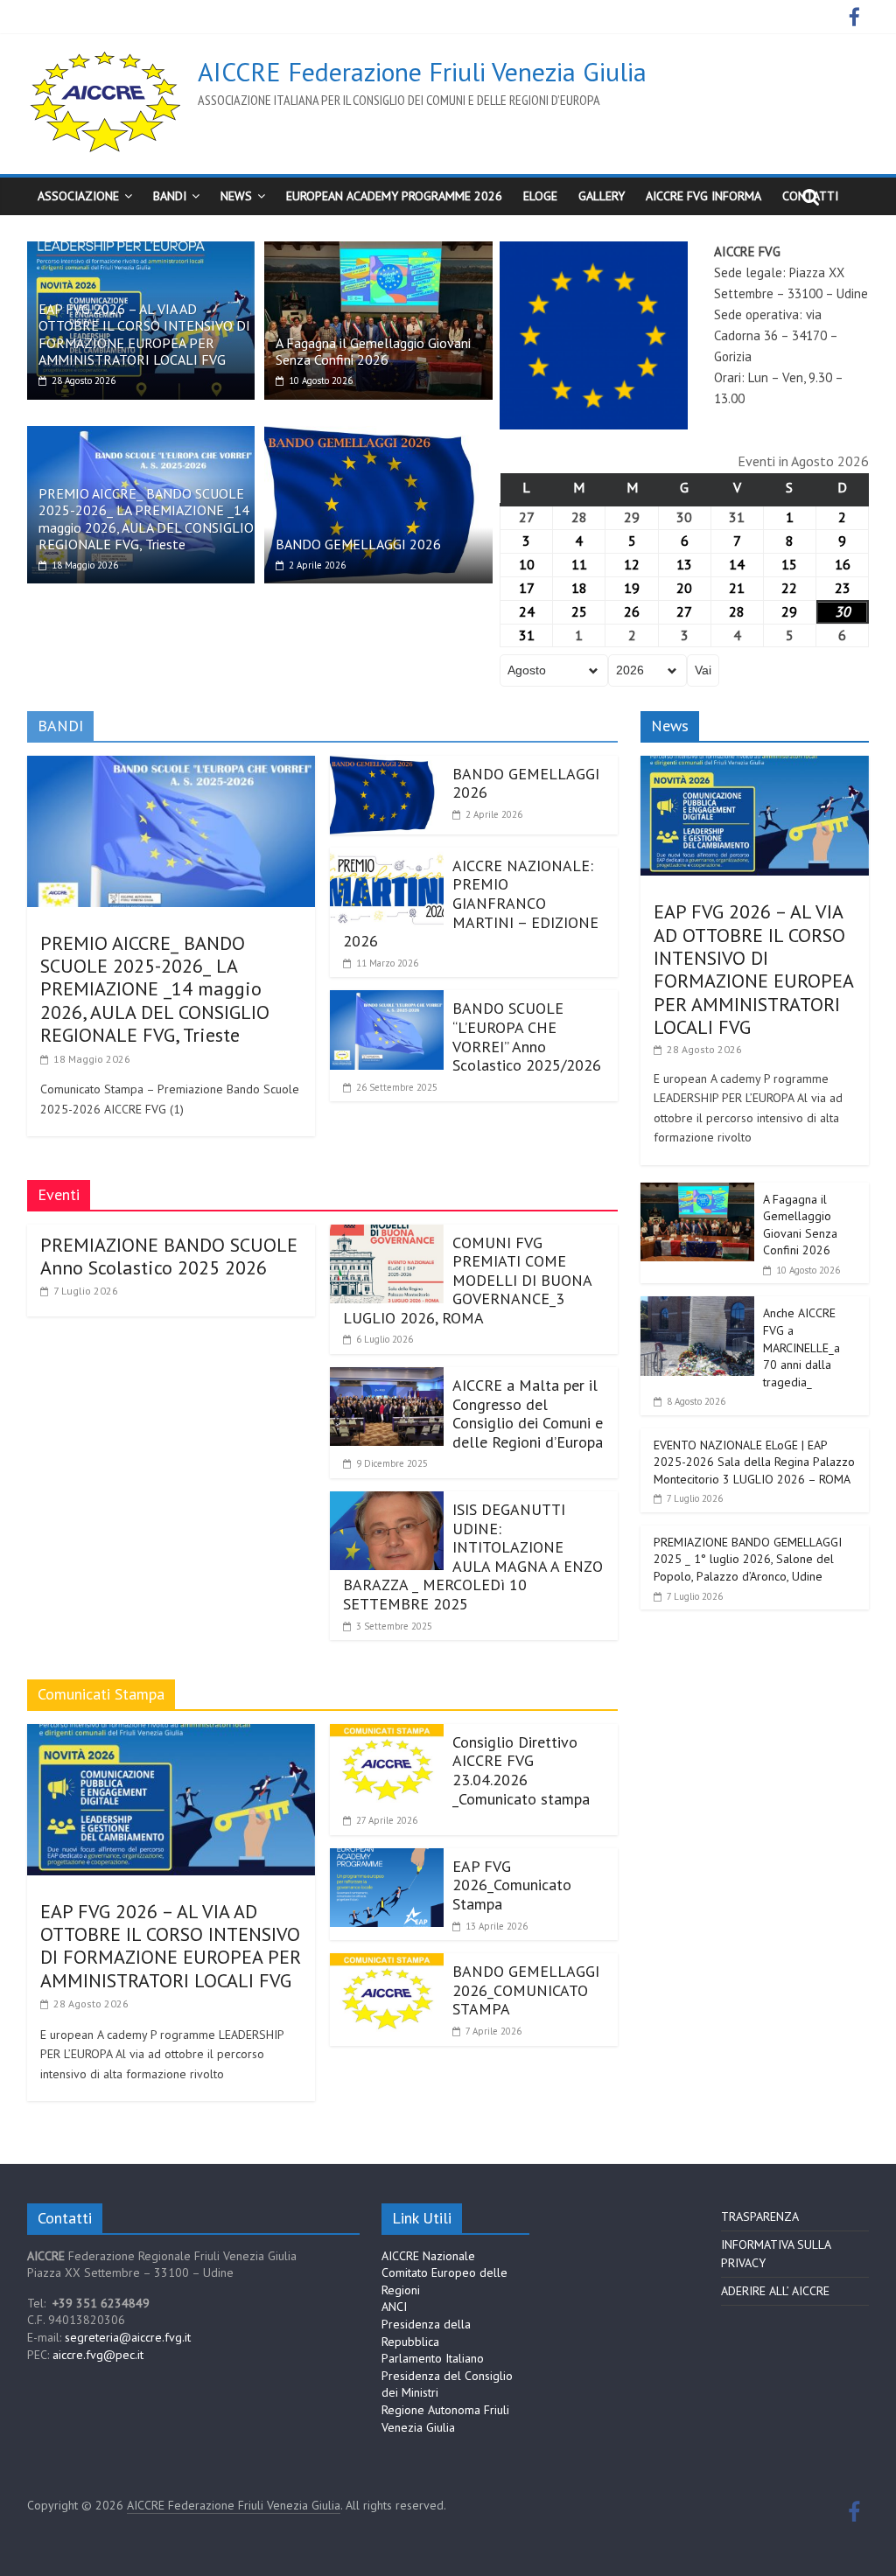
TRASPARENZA (760, 2216)
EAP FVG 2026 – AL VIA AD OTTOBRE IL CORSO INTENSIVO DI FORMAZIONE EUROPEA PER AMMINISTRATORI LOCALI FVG (144, 334)
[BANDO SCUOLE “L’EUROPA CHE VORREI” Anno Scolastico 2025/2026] (387, 1001)
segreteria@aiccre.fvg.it (128, 2337)
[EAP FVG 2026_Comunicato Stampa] (387, 1859)
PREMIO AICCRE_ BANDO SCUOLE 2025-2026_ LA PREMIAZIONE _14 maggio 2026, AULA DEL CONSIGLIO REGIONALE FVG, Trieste (146, 519)
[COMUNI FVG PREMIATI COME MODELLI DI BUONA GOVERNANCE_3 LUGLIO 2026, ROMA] (387, 1235)
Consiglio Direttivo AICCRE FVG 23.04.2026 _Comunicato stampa (521, 1770)
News (236, 196)
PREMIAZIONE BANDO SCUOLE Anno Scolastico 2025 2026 (169, 1256)
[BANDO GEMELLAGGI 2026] (378, 436)
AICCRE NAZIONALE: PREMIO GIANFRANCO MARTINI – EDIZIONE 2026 (471, 903)
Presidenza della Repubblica (426, 2333)
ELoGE (540, 196)
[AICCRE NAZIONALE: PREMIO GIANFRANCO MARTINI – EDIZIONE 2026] (387, 858)
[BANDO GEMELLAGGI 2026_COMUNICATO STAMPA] (387, 1964)
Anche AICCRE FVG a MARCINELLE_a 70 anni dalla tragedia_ (801, 1347)
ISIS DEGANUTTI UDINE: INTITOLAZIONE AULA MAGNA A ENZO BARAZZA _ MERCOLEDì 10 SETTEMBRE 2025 (473, 1557)
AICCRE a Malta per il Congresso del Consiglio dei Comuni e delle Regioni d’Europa (528, 1414)
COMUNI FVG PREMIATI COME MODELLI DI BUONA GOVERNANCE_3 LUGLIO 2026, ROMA (467, 1280)
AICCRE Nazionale (428, 2256)
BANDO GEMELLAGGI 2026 (358, 544)
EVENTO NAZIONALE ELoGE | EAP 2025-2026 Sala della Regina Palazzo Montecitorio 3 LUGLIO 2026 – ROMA (754, 1462)
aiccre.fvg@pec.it (98, 2355)
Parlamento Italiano (433, 2358)
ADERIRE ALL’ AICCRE (775, 2291)
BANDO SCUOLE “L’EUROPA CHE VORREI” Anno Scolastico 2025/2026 (527, 1037)
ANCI (394, 2307)
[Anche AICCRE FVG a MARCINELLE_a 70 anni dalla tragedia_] (697, 1306)
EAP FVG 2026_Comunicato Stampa (512, 1885)
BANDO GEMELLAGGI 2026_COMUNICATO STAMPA (526, 1990)
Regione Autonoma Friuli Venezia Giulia (445, 2419)
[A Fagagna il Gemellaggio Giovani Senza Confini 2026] (378, 252)
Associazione (78, 196)
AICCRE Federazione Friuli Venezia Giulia (422, 71)
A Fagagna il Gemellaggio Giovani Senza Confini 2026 (373, 351)
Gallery (602, 196)
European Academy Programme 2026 (394, 196)
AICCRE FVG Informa (703, 196)
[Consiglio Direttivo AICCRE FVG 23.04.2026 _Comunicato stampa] (387, 1735)
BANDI (170, 196)
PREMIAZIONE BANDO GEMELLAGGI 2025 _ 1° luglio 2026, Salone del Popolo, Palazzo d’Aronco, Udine (748, 1559)
